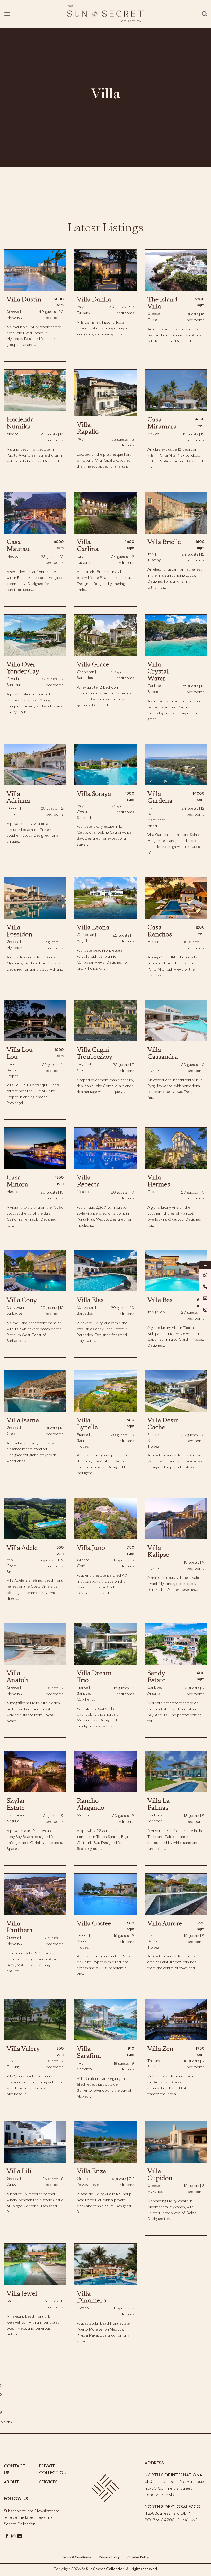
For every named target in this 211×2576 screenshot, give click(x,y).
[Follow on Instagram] (13, 2536)
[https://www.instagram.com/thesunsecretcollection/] (205, 1310)
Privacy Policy (109, 2558)
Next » (6, 2422)
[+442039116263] (205, 1275)
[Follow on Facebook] (7, 2536)
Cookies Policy (138, 2558)
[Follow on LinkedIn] (20, 2536)
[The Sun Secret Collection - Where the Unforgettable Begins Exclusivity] (105, 14)
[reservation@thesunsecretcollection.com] (205, 1298)
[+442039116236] (205, 1286)
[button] (7, 14)
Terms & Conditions (77, 2558)
